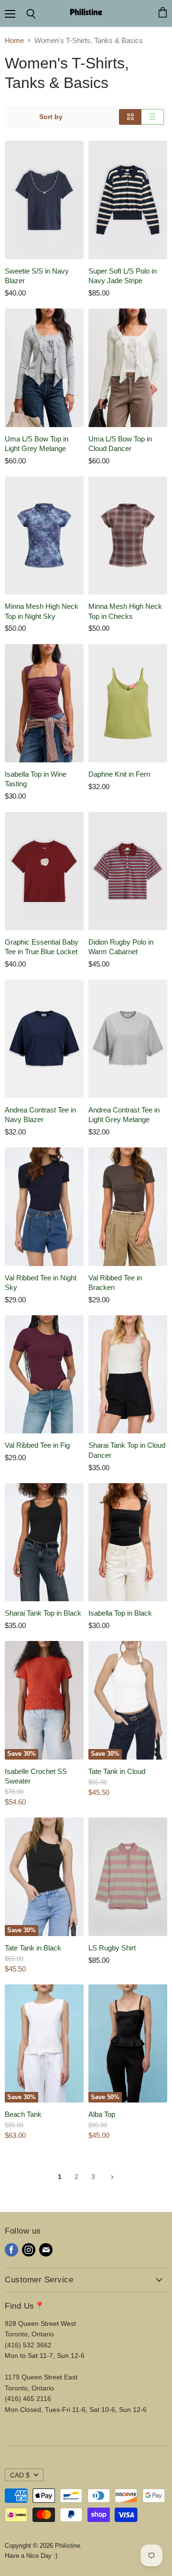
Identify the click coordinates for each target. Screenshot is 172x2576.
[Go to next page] (111, 2177)
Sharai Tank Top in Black (43, 1613)
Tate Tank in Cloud (117, 1771)
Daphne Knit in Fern (119, 774)
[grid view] (130, 117)
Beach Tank (23, 2114)
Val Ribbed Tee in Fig (37, 1445)
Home (14, 40)
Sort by (51, 117)
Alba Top (102, 2114)
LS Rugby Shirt (112, 1948)
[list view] (153, 117)
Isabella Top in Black (120, 1613)
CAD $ (20, 2475)
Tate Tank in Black (33, 1948)
